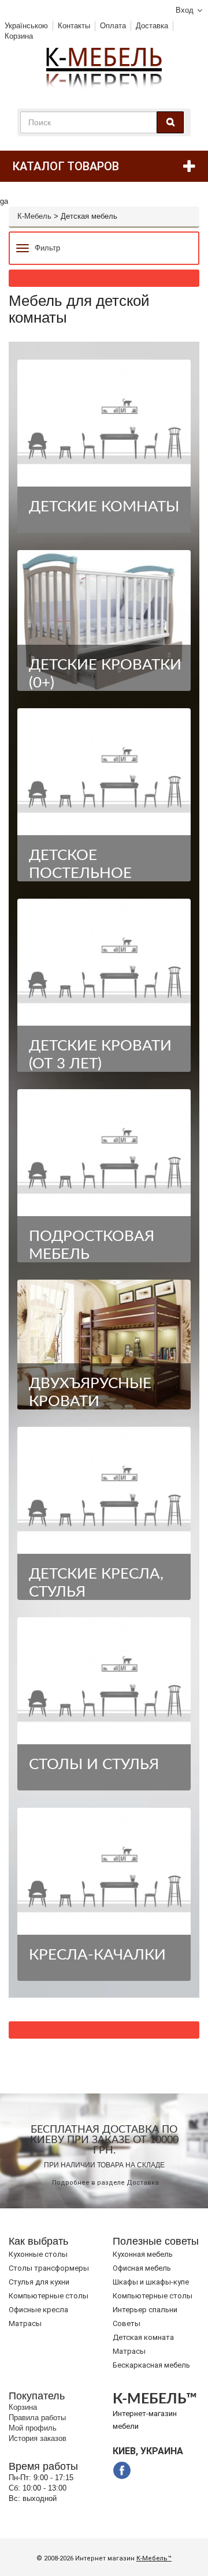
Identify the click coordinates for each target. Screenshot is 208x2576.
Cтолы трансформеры (49, 2268)
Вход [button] (185, 10)
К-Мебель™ (154, 2558)
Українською (26, 26)
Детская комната (143, 2337)
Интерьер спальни (145, 2310)
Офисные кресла (38, 2310)
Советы (127, 2323)
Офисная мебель (142, 2268)
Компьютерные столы (49, 2296)
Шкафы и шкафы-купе (151, 2282)
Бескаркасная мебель (151, 2365)
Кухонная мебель (143, 2254)
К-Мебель (34, 216)
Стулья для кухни (39, 2282)
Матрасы (25, 2323)
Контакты (74, 26)
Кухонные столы (38, 2254)
